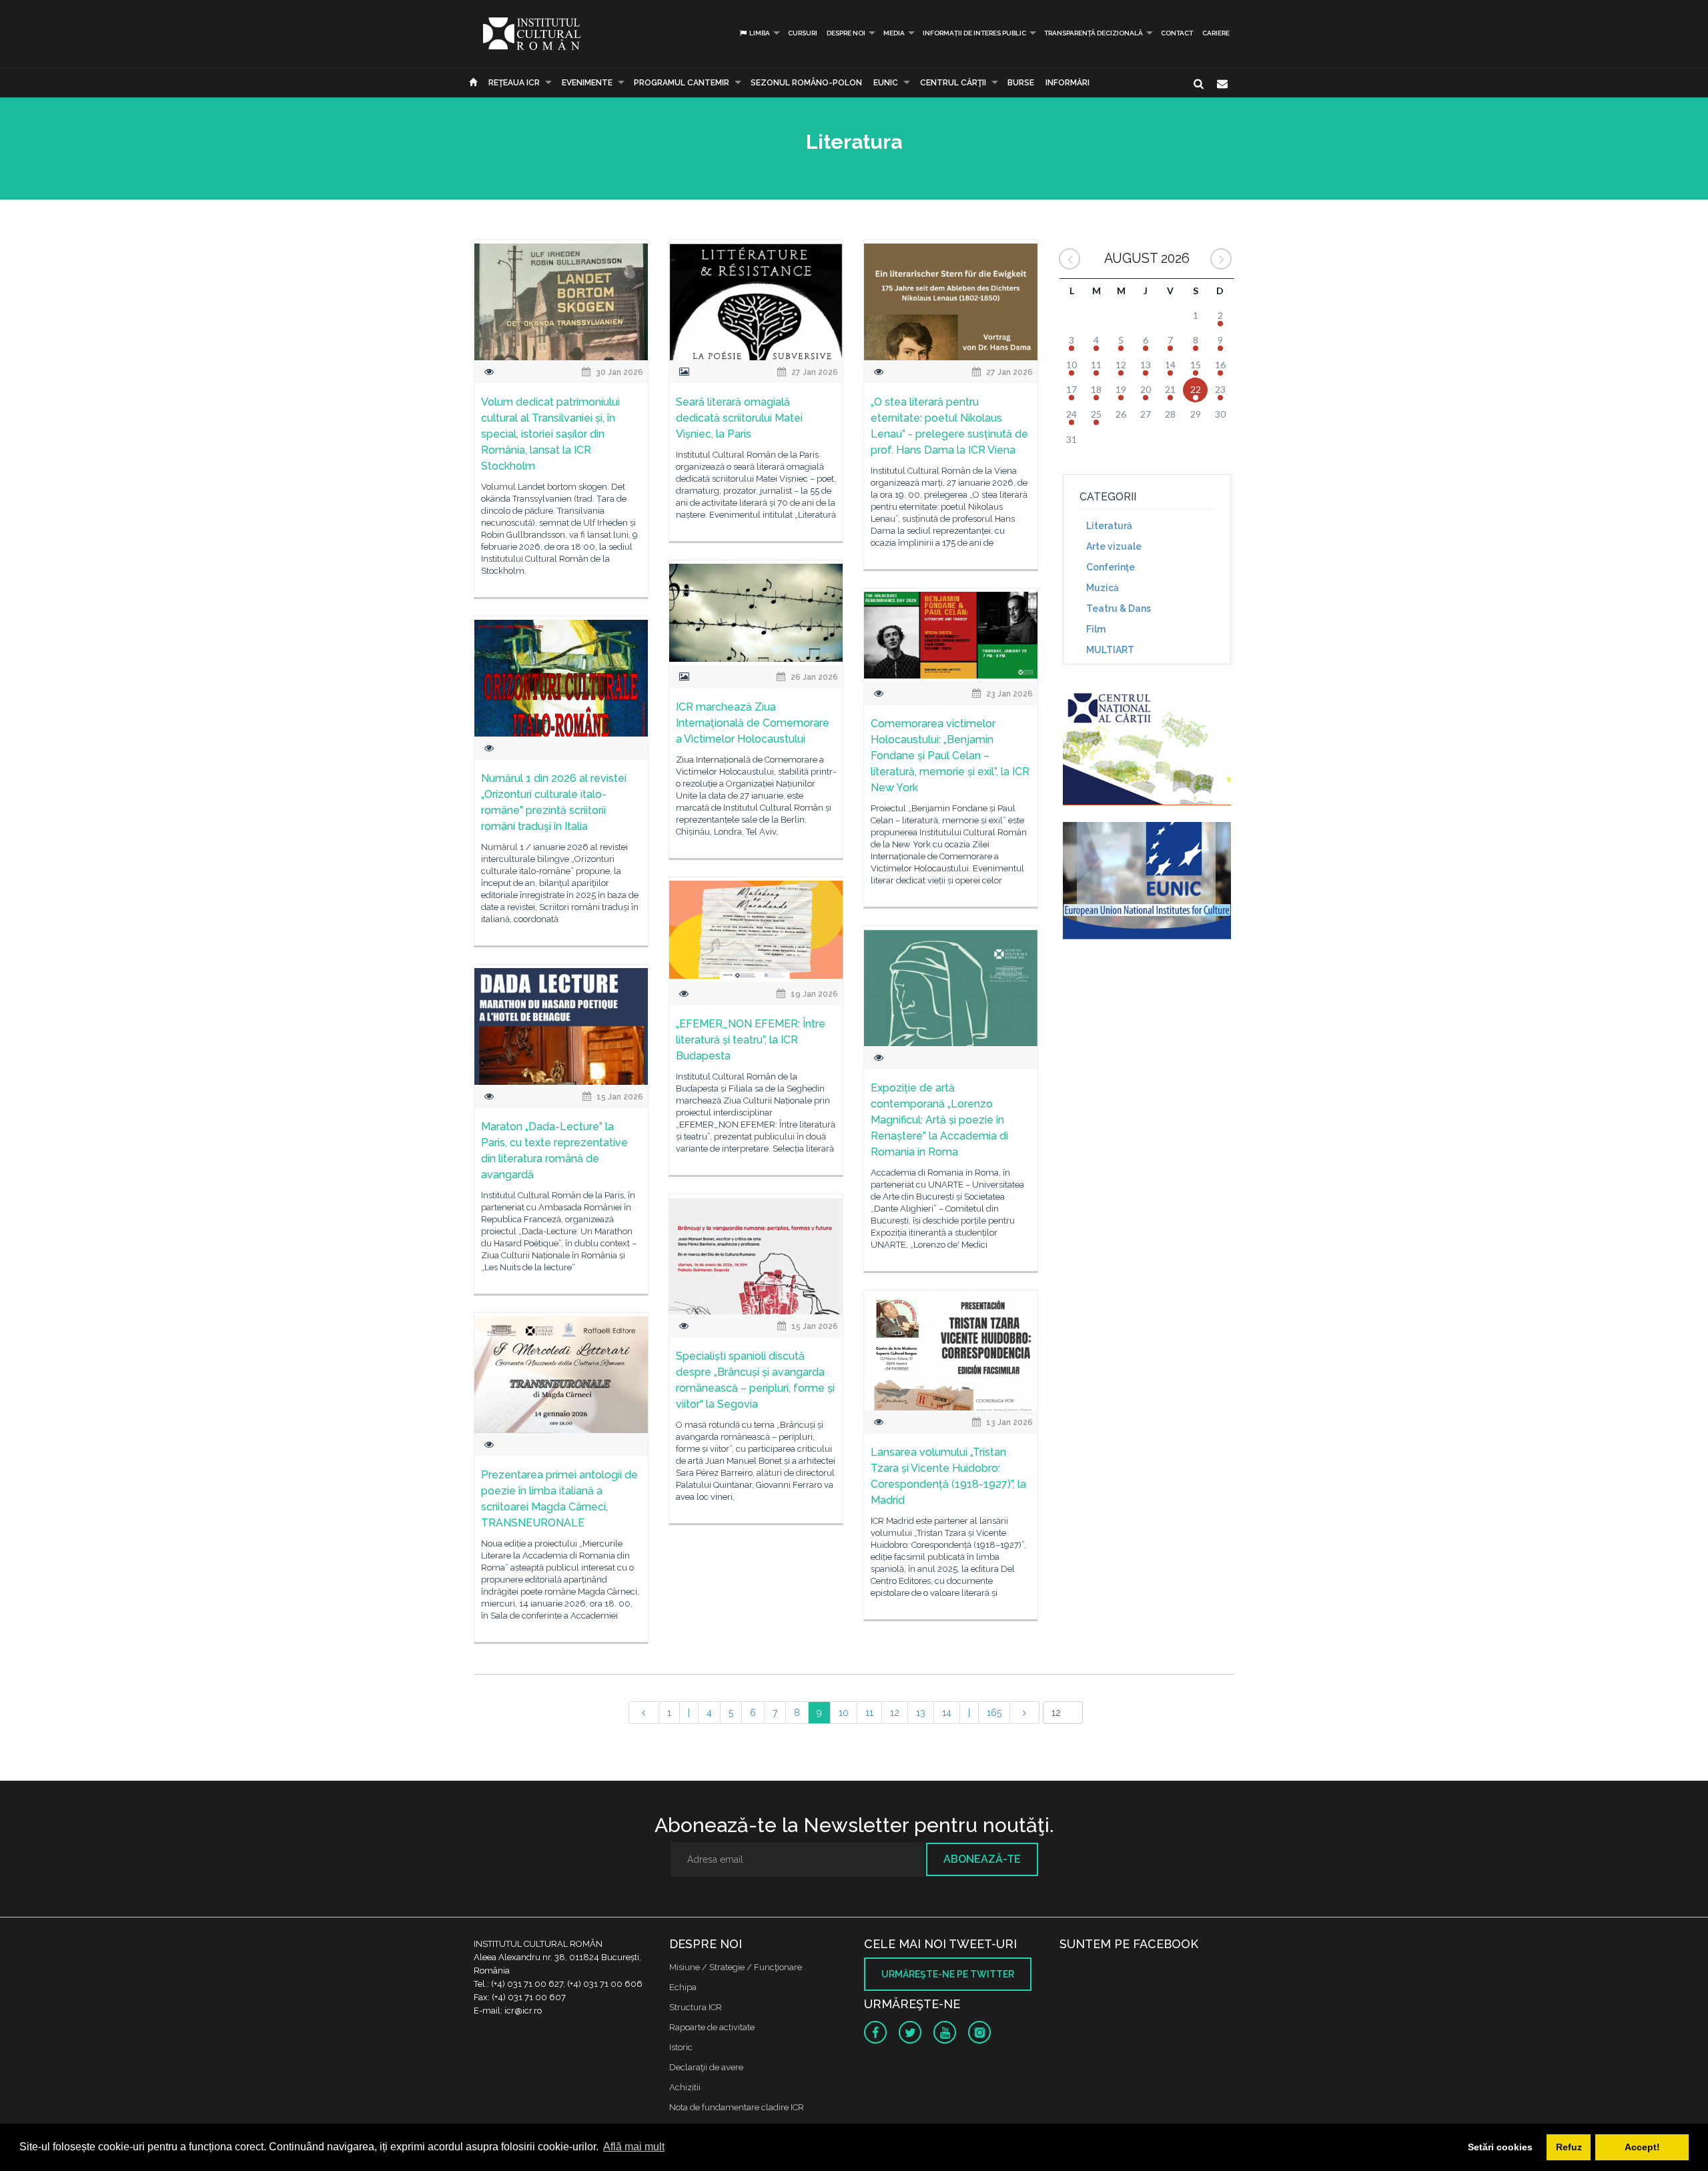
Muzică (1103, 588)
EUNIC (886, 83)
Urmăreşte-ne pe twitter (948, 1974)
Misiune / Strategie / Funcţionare (736, 1967)
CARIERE (1216, 33)
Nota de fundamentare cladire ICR (737, 2107)
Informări (1067, 83)
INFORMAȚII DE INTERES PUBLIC (974, 33)
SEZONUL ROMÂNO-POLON (806, 83)
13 (921, 1713)
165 (994, 1713)
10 (844, 1713)
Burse (1021, 83)
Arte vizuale (1114, 546)
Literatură (1109, 526)
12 (895, 1713)
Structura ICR (696, 2007)
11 (869, 1713)
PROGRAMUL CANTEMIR (682, 83)
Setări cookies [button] (1500, 2147)
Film (1096, 629)
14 (947, 1713)
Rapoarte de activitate (712, 2027)
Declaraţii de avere (706, 2067)
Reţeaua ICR (514, 83)
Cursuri (803, 33)
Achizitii (685, 2087)
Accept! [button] (1642, 2147)
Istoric (681, 2047)
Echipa (683, 1987)
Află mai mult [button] (634, 2147)
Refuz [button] (1569, 2147)
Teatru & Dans (1119, 608)
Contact (1177, 33)
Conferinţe (1111, 567)
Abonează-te (982, 1859)
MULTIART (1110, 650)
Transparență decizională (1094, 33)
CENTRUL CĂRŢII (953, 83)
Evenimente (587, 83)
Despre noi (846, 33)
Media (894, 33)
